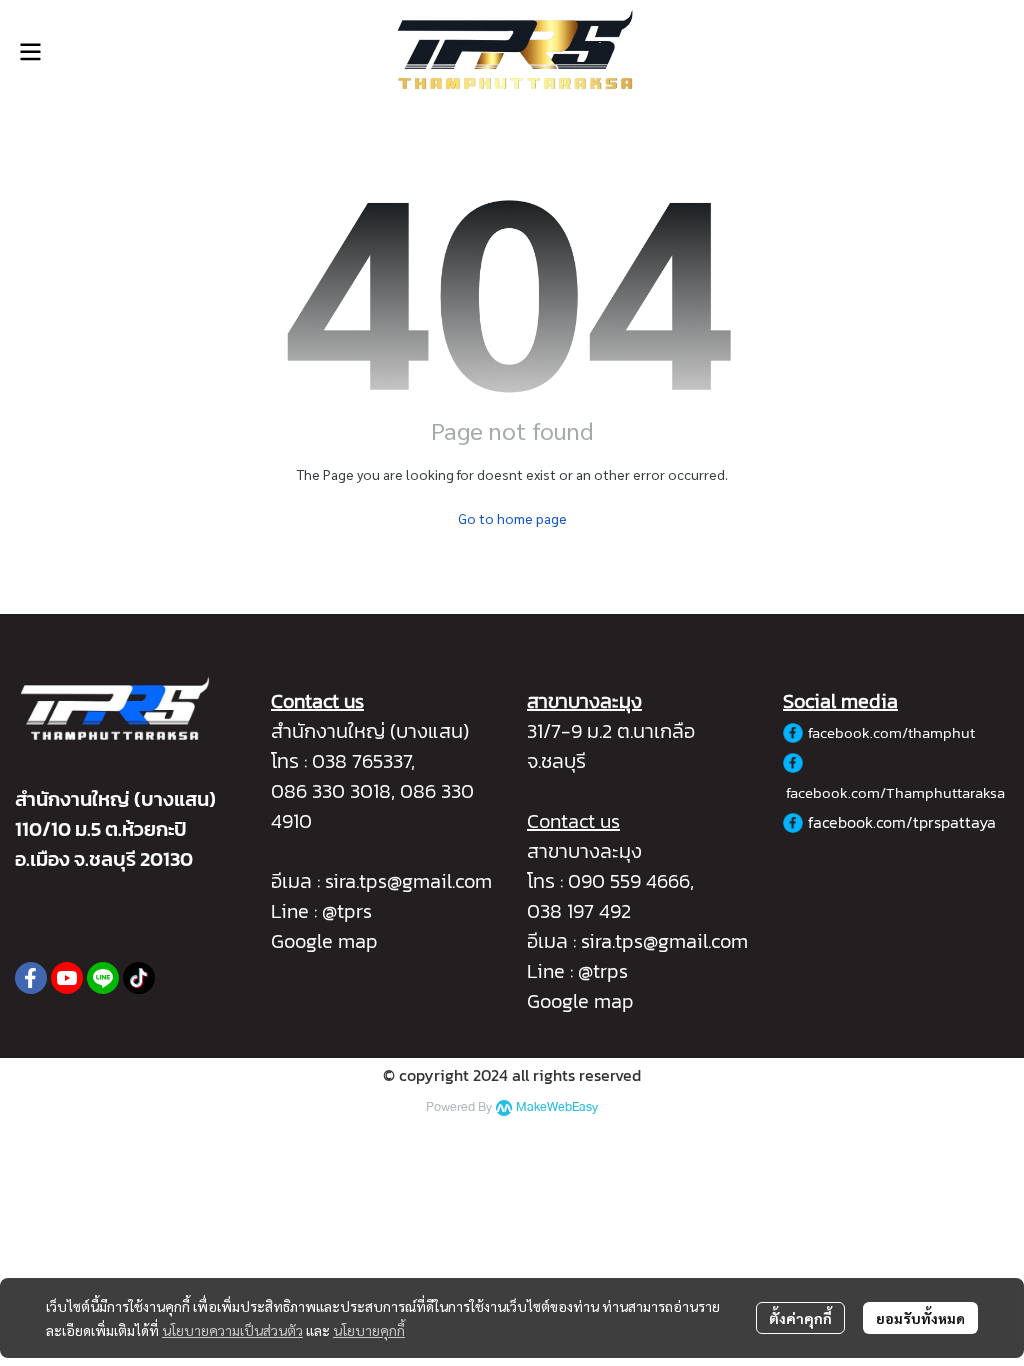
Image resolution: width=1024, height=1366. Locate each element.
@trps (603, 971)
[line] (103, 978)
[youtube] (67, 978)
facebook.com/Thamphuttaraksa (895, 792)
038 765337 (361, 761)
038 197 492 (579, 911)
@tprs (347, 911)
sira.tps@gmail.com (408, 881)
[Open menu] (30, 52)
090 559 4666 (629, 881)
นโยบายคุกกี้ (369, 1330)
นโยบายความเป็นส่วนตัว (232, 1330)
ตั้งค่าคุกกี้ (800, 1318)
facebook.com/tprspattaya (902, 822)
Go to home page (512, 518)
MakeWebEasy (557, 1107)
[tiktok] (139, 978)
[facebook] (31, 978)
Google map (324, 941)
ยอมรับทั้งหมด (920, 1318)
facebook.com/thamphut (891, 732)
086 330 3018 (331, 791)
